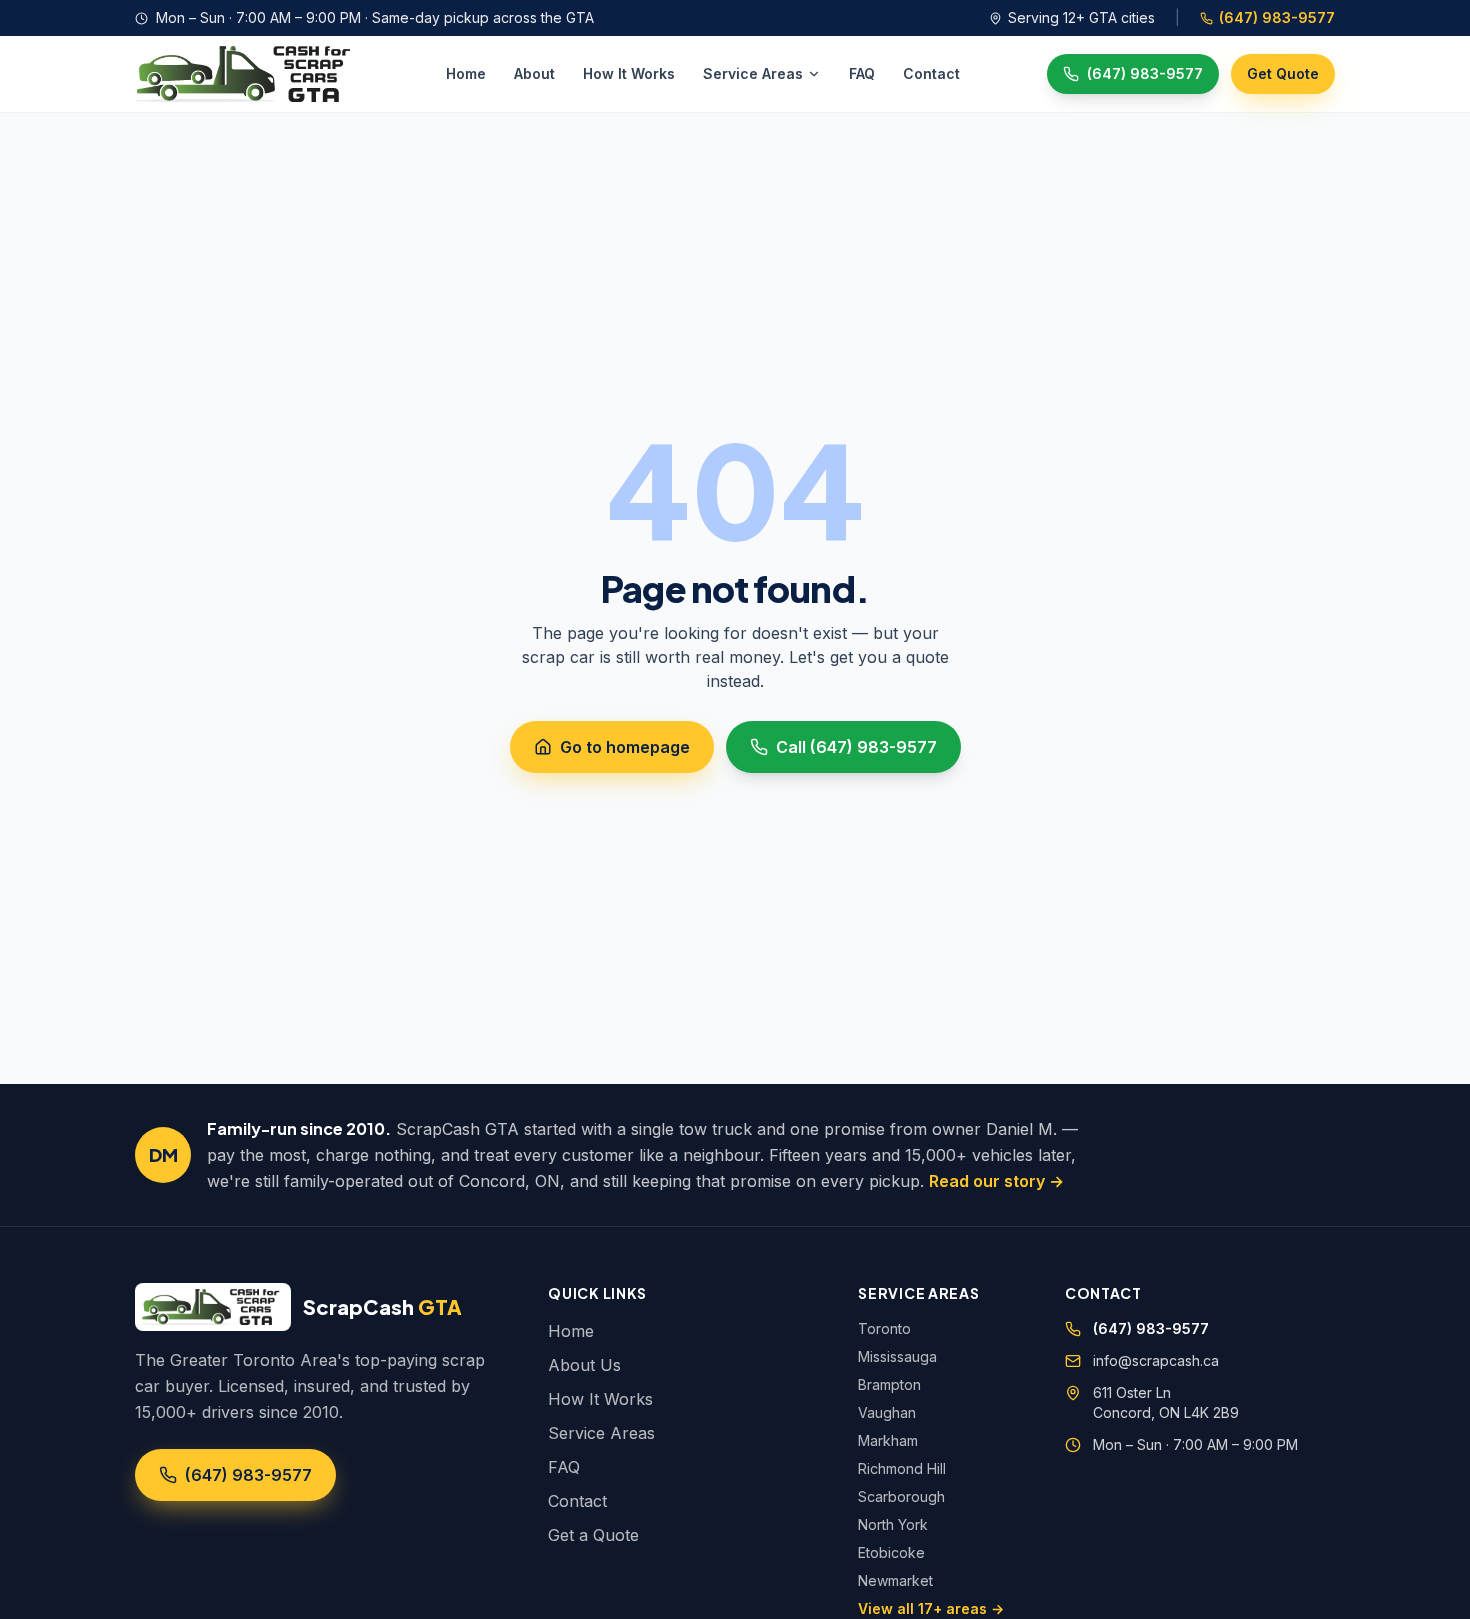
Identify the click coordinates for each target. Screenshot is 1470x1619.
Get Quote (1283, 73)
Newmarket (895, 1580)
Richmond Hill (902, 1468)
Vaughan (887, 1412)
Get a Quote (593, 1535)
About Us (584, 1365)
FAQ (862, 73)
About (534, 73)
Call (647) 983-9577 (856, 747)
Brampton (889, 1384)
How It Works (629, 73)
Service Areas (753, 73)
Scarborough (901, 1496)
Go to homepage (625, 747)
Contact (931, 73)
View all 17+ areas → (931, 1608)
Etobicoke (891, 1552)
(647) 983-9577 (1277, 17)
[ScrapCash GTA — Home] (247, 74)
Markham (888, 1440)
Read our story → (996, 1181)
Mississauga (897, 1356)
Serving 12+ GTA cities (1081, 17)
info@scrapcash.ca (1156, 1360)
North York (893, 1524)
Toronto (884, 1328)
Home (466, 73)
